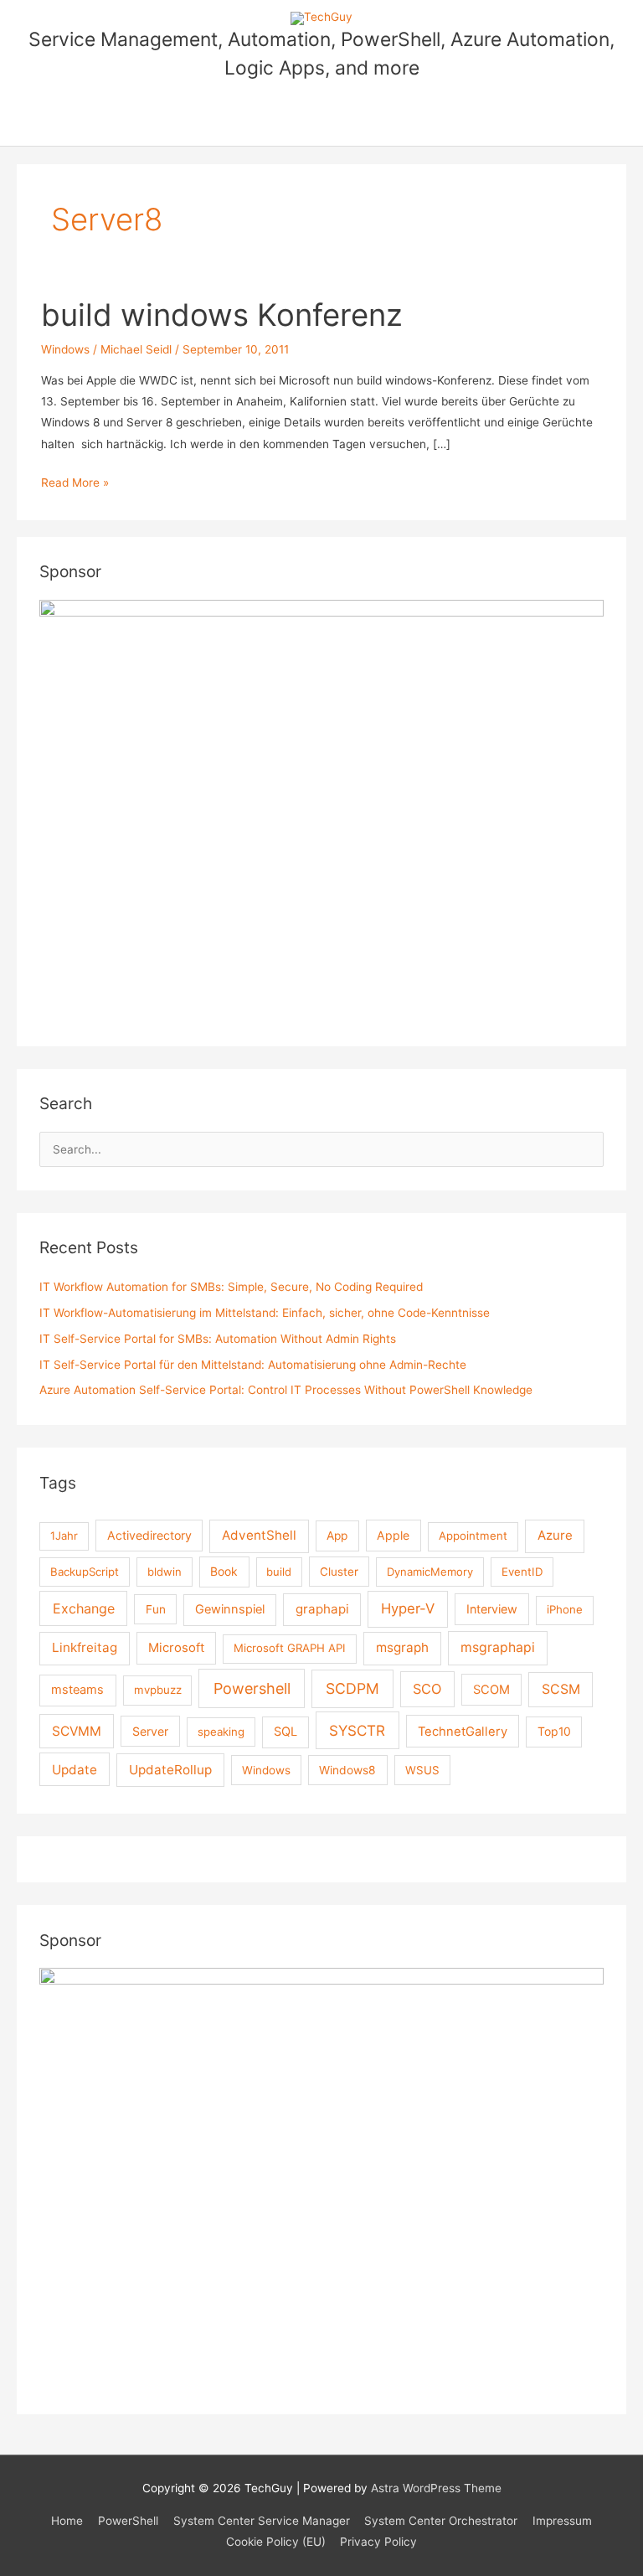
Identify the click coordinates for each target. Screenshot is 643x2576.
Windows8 (347, 1770)
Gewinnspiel (230, 1609)
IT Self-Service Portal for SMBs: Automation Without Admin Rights (218, 1339)
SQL (285, 1732)
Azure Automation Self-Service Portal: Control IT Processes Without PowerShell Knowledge (286, 1390)
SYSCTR (357, 1730)
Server (150, 1731)
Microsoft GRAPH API (290, 1648)
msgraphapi (498, 1647)
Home (67, 2521)
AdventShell (259, 1535)
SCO (427, 1689)
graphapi (322, 1609)
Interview (492, 1609)
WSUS (422, 1770)
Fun (156, 1609)
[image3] (321, 811)
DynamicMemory (430, 1572)
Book (224, 1571)
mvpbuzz (158, 1690)
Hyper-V (408, 1608)
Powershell (252, 1688)
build (279, 1572)
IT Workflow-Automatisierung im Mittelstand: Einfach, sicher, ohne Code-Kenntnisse (265, 1313)
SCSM (561, 1689)
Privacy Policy (378, 2542)
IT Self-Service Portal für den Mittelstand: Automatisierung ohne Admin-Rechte (253, 1365)
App (337, 1536)
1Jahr (64, 1536)
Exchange (84, 1608)
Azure (555, 1535)
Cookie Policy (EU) (276, 2542)
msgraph (402, 1647)
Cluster (339, 1572)
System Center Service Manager (262, 2521)
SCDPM (352, 1688)
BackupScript (85, 1572)
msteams (77, 1690)
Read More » (75, 484)
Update (75, 1770)
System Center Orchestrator (441, 2521)
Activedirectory (149, 1535)
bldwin (165, 1572)
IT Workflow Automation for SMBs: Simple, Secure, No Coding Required (231, 1287)
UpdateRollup (170, 1770)
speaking (221, 1732)
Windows (65, 349)
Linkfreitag (85, 1647)
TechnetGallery (463, 1732)
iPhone (565, 1609)
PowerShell (128, 2521)
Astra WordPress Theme (436, 2488)
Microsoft (176, 1648)
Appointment (473, 1536)
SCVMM (77, 1731)
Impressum (562, 2521)
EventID (522, 1572)
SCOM (491, 1690)
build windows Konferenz (222, 315)
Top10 (554, 1731)
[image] (321, 2179)
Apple (393, 1535)
